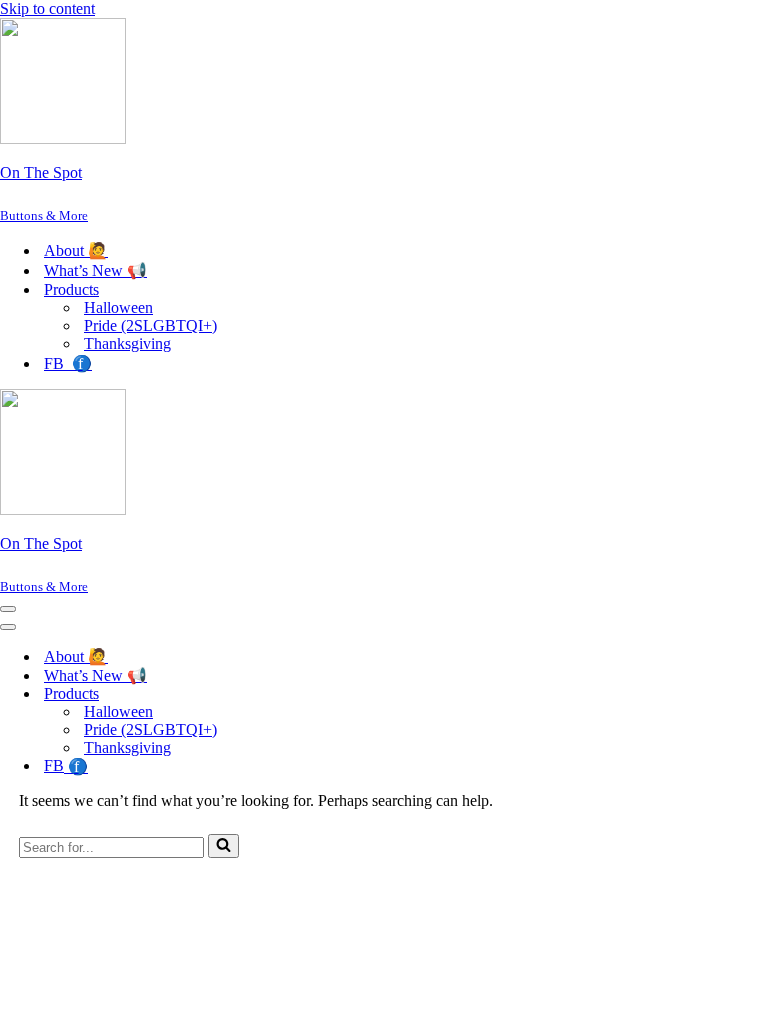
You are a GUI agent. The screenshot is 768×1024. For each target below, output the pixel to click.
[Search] (223, 846)
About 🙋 (76, 250)
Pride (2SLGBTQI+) (150, 325)
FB (68, 363)
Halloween (118, 307)
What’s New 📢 (95, 270)
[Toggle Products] (350, 694)
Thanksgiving (127, 343)
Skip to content (47, 8)
